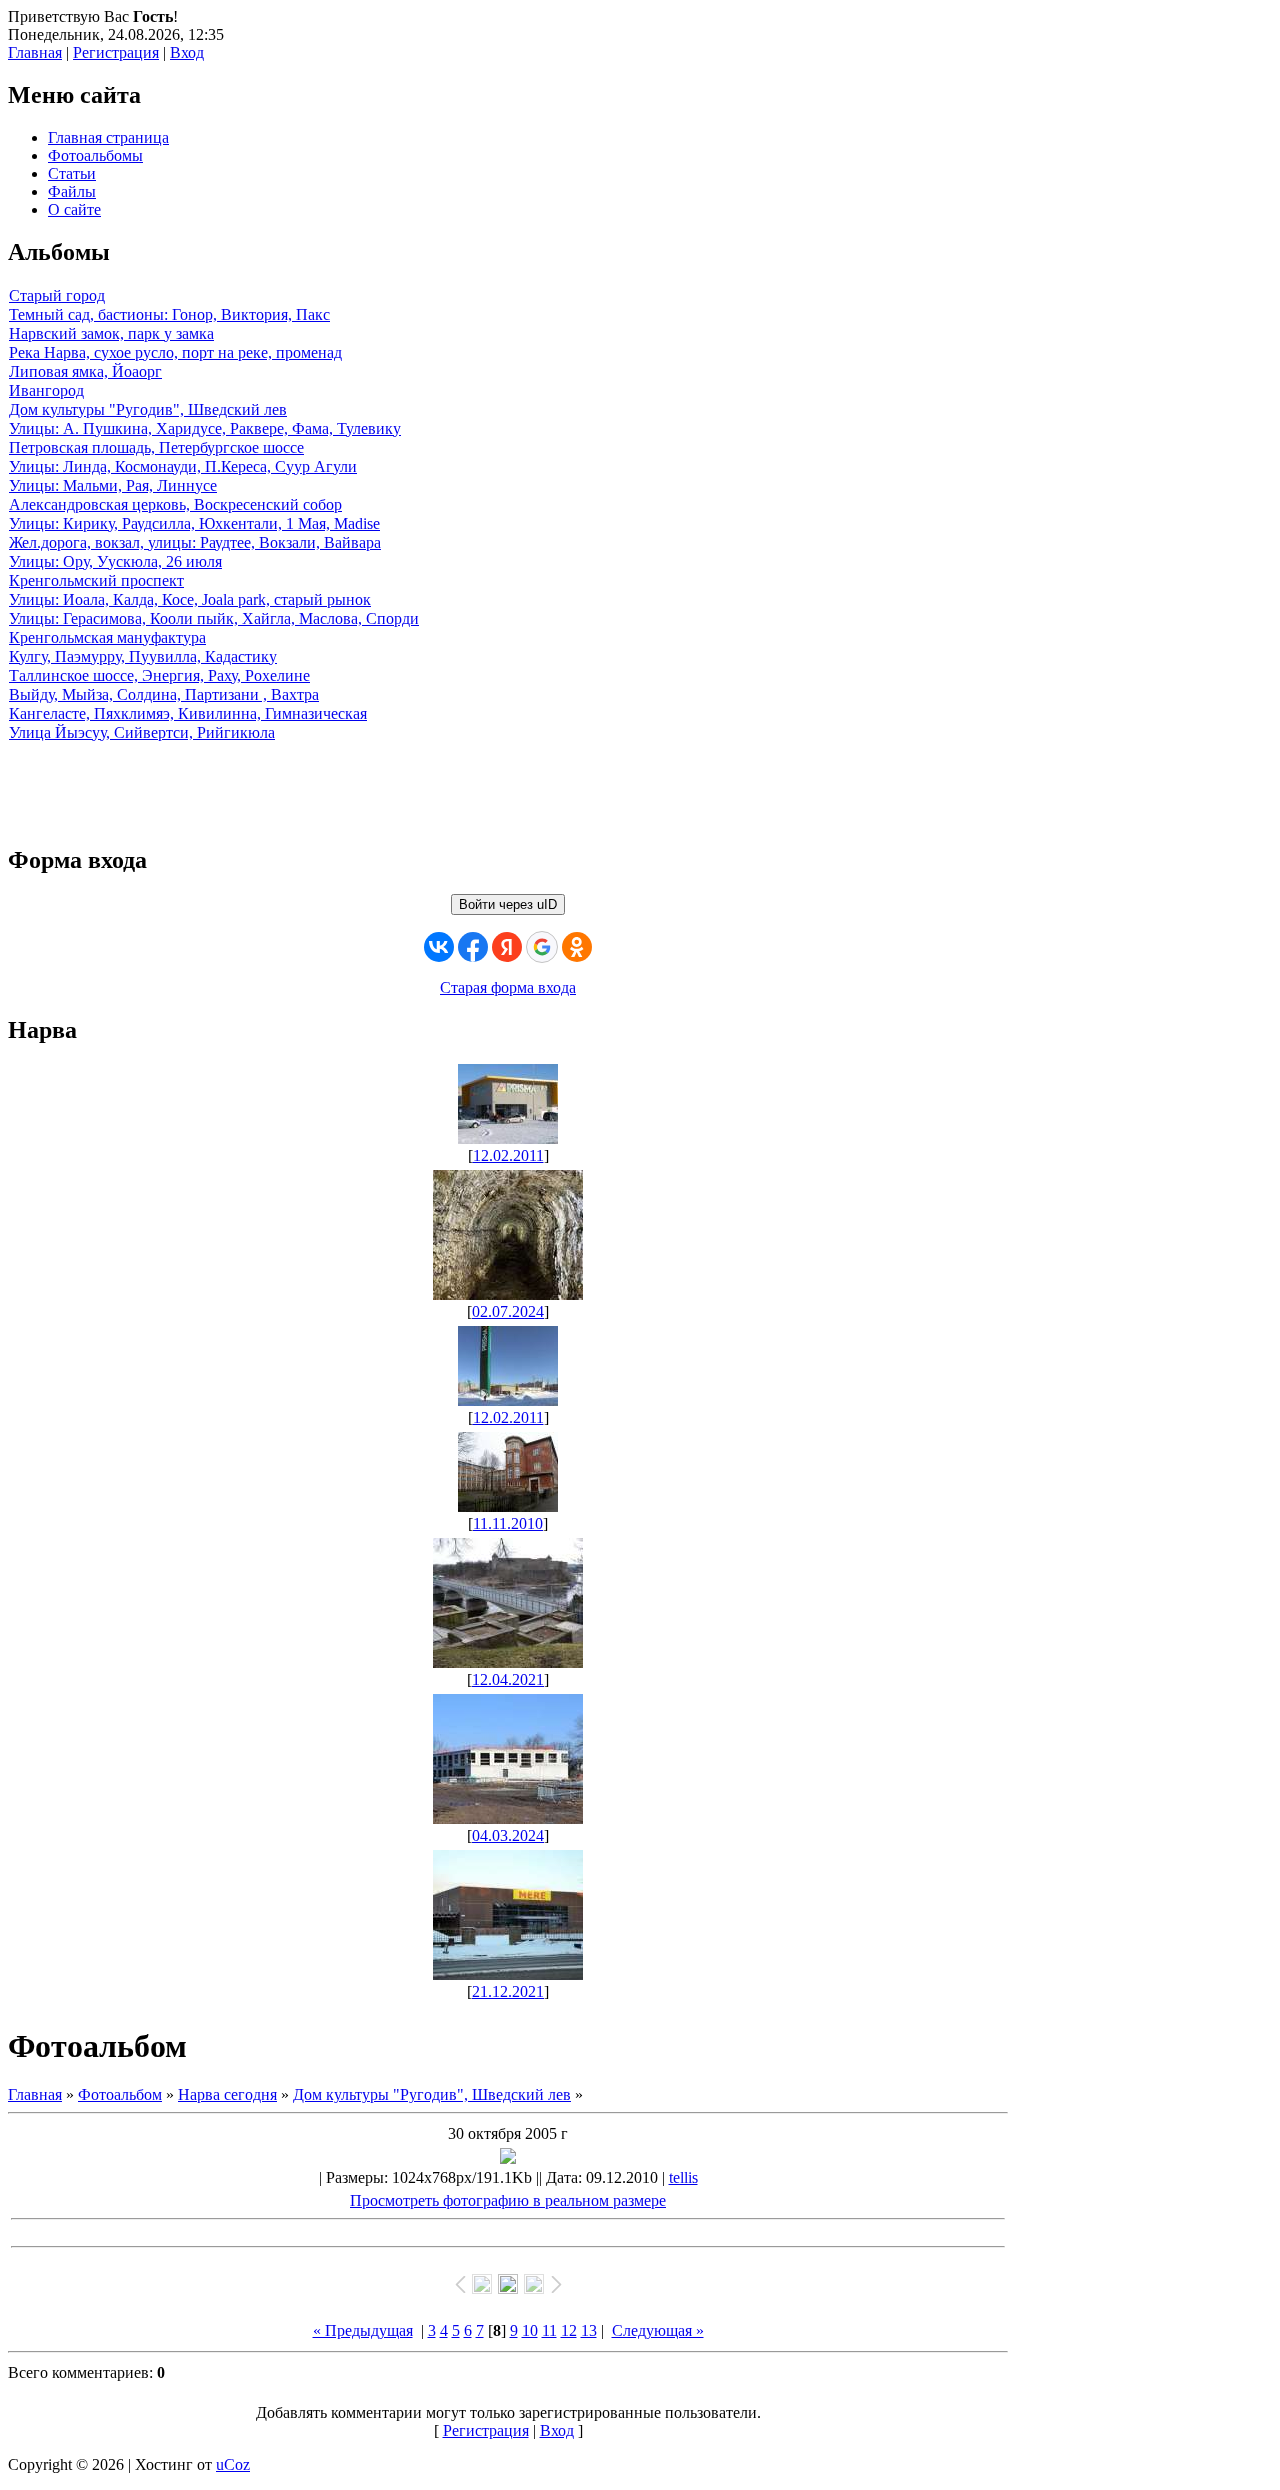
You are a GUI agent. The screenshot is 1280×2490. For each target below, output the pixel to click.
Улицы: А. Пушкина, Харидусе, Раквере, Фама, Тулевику (205, 428)
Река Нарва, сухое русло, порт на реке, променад (175, 352)
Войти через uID (508, 904)
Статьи (72, 173)
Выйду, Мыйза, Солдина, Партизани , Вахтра (164, 694)
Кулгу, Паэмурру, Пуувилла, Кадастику (143, 656)
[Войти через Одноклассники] (577, 947)
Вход (187, 52)
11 (549, 2330)
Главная (35, 52)
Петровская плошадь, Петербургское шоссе (156, 447)
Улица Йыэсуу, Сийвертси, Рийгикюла (142, 732)
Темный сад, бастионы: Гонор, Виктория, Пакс (169, 314)
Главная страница (108, 137)
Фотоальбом (120, 2094)
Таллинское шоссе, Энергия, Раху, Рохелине (159, 675)
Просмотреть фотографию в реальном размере (508, 2200)
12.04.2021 (508, 1679)
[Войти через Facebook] (473, 947)
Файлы (72, 191)
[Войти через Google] (542, 947)
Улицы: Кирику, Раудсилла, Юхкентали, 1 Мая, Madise (194, 523)
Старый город (57, 295)
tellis (683, 2177)
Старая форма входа (508, 987)
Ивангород (46, 390)
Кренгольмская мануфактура (107, 637)
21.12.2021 (508, 1991)
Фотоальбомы (95, 155)
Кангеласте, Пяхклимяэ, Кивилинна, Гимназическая (188, 713)
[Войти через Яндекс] (507, 947)
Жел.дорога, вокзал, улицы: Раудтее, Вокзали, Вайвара (195, 542)
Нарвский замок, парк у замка (111, 333)
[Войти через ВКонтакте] (439, 947)
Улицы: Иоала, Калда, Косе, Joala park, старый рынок (190, 599)
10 (530, 2330)
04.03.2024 (508, 1835)
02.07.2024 (508, 1311)
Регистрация (116, 52)
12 (569, 2330)
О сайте (74, 209)
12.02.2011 (508, 1155)
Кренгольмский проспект (96, 580)
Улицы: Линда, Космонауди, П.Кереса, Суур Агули (183, 466)
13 (589, 2330)
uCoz (233, 2464)
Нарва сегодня (227, 2094)
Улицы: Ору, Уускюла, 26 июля (115, 561)
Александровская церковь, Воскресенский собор (175, 504)
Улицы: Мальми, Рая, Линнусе (113, 485)
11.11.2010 (508, 1523)
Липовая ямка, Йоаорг (85, 371)
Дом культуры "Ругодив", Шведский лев (148, 409)
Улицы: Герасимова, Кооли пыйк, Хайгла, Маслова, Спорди (214, 618)
